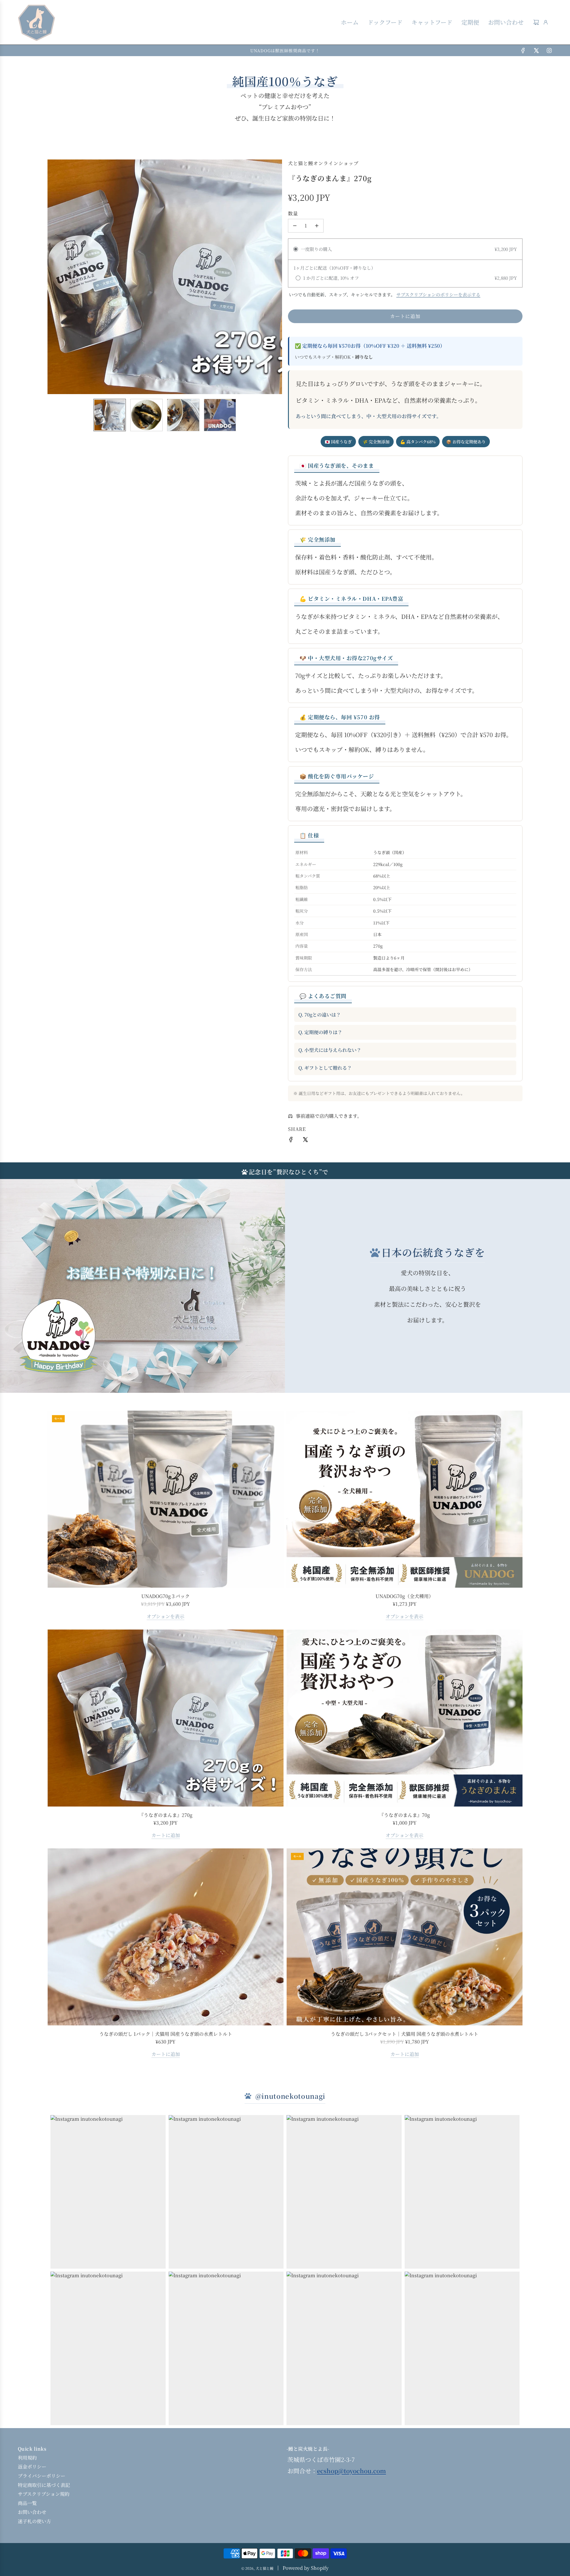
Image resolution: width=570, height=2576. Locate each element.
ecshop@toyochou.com (351, 2471)
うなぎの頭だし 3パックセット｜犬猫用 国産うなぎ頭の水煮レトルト (404, 2034)
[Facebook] (523, 50)
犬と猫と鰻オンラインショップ (323, 163)
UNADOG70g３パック (166, 1596)
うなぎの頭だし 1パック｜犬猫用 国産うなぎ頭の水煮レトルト (166, 2034)
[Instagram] (549, 50)
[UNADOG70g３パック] (166, 1499)
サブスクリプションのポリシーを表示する (438, 294)
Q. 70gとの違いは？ (320, 1015)
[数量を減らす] (295, 226)
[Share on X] (305, 1141)
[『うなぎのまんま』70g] (404, 1718)
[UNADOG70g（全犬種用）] (404, 1499)
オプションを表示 (166, 1616)
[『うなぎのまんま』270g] (166, 1718)
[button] (52, 277)
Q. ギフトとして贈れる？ (325, 1068)
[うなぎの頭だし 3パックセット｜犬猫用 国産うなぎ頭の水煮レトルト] (404, 1937)
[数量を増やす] (317, 226)
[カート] (536, 22)
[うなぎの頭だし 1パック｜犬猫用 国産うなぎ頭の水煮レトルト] (166, 1937)
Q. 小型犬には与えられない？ (330, 1050)
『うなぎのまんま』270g (166, 1815)
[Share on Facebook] (291, 1141)
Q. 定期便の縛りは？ (320, 1032)
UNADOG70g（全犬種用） (404, 1596)
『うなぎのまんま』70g (404, 1815)
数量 (293, 213)
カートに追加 (166, 1835)
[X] (536, 50)
